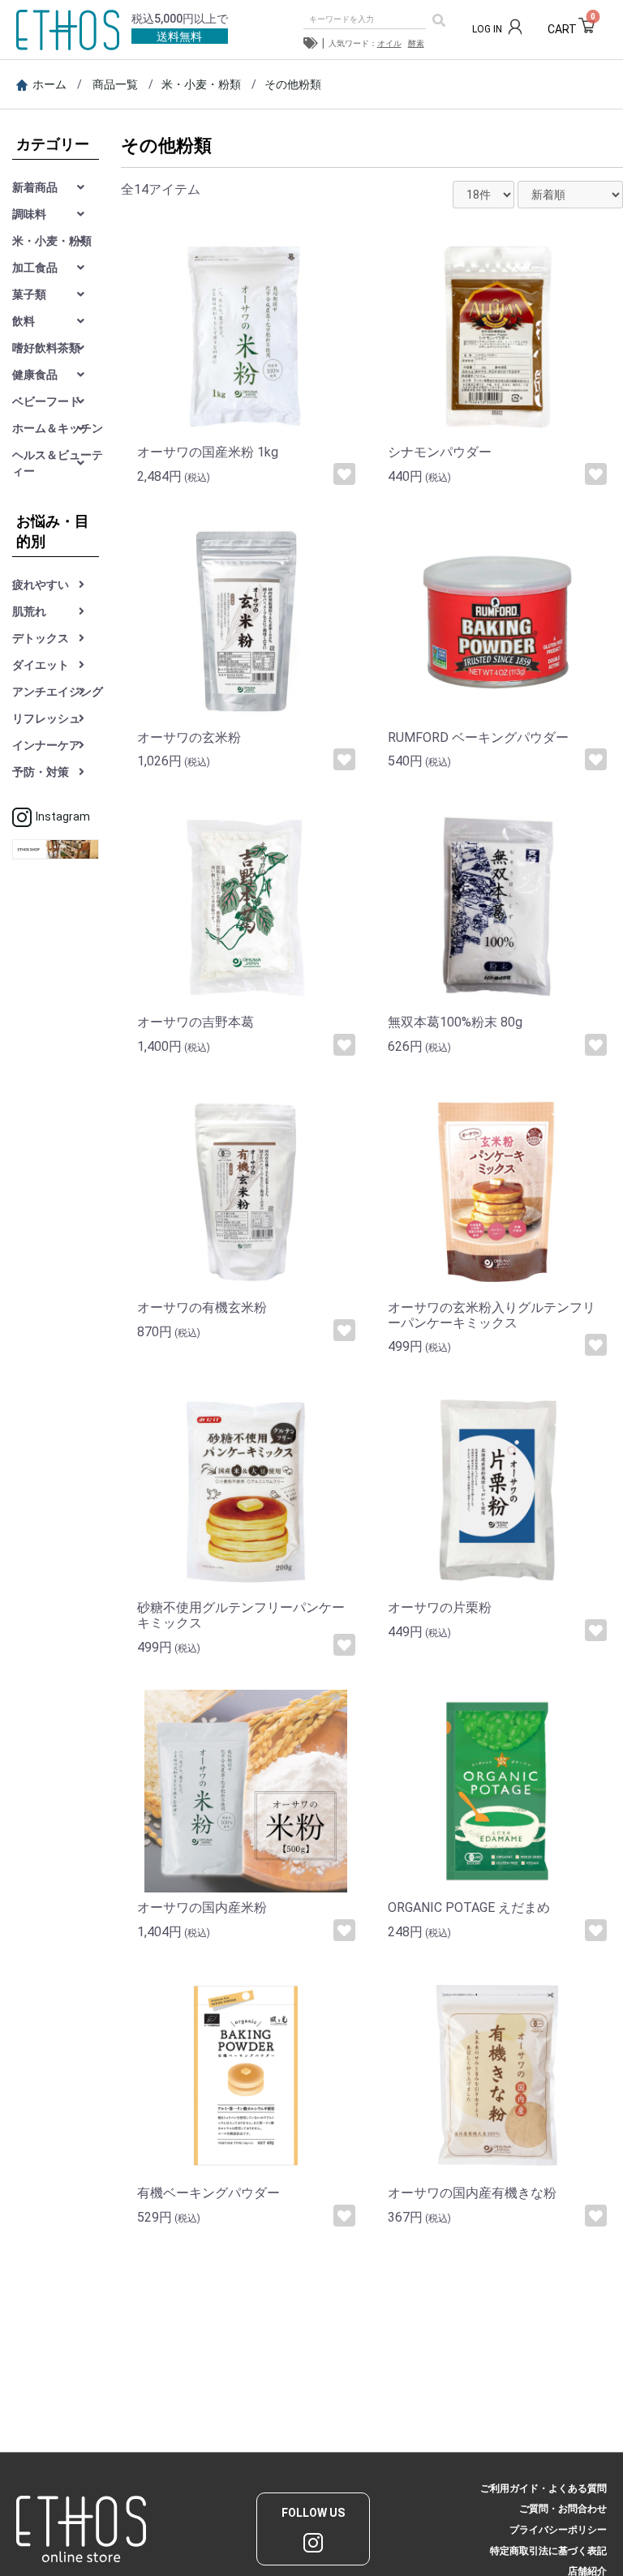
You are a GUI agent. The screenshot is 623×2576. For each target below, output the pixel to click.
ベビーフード (46, 401)
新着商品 (35, 187)
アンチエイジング (58, 692)
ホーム (49, 84)
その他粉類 (293, 84)
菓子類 (29, 294)
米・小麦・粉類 (201, 84)
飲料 (24, 321)
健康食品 (35, 375)
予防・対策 (41, 772)
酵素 (416, 43)
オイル (389, 43)
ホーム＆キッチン (58, 428)
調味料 (29, 214)
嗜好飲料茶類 (46, 348)
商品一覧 (115, 84)
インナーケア (46, 745)
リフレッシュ (46, 718)
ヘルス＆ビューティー (58, 463)
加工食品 (35, 268)
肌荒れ (29, 611)
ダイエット (41, 665)
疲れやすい (41, 585)
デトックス (41, 638)
